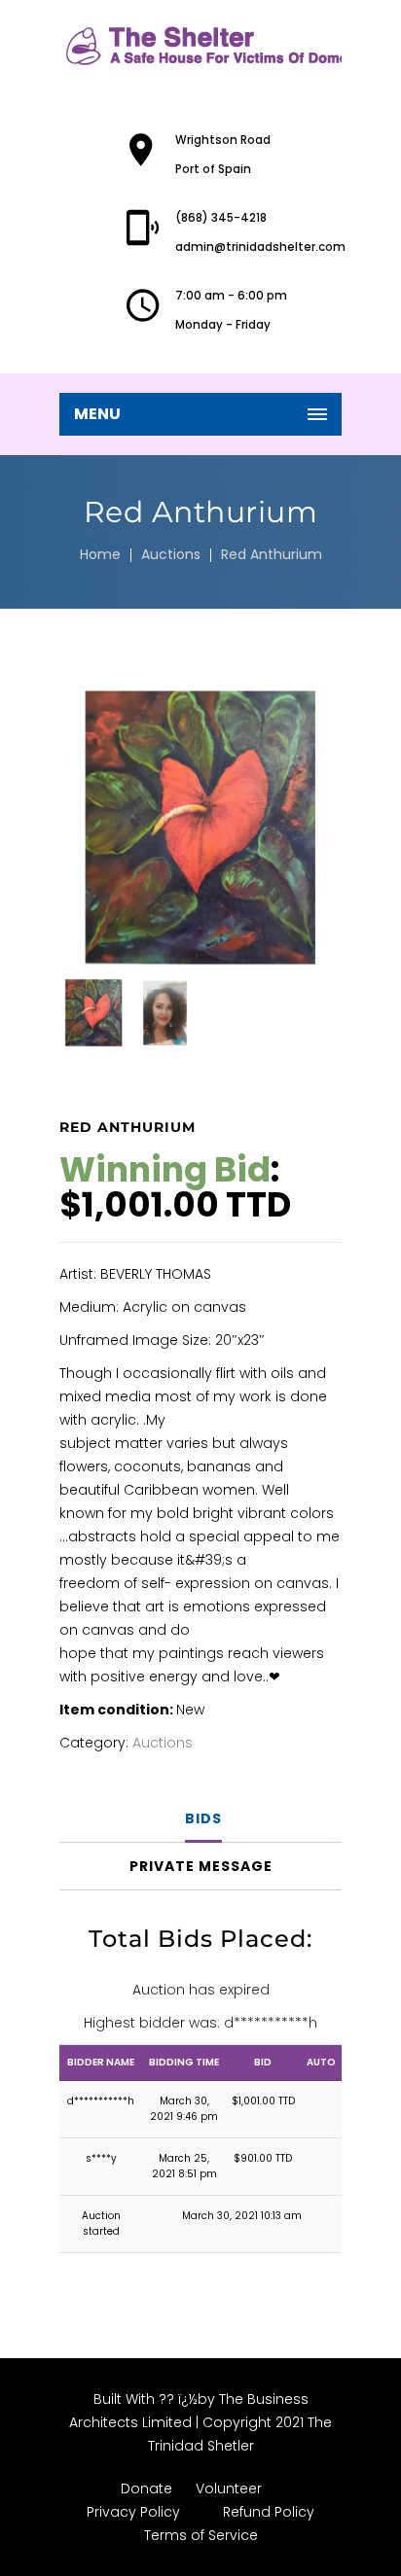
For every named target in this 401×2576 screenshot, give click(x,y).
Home (100, 554)
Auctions (171, 554)
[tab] (203, 1819)
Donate (146, 2488)
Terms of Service (201, 2535)
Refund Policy (269, 2512)
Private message (201, 1866)
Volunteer (229, 2488)
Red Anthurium (272, 554)
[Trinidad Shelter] (200, 46)
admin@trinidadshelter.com (260, 247)
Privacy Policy (133, 2512)
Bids (203, 1818)
